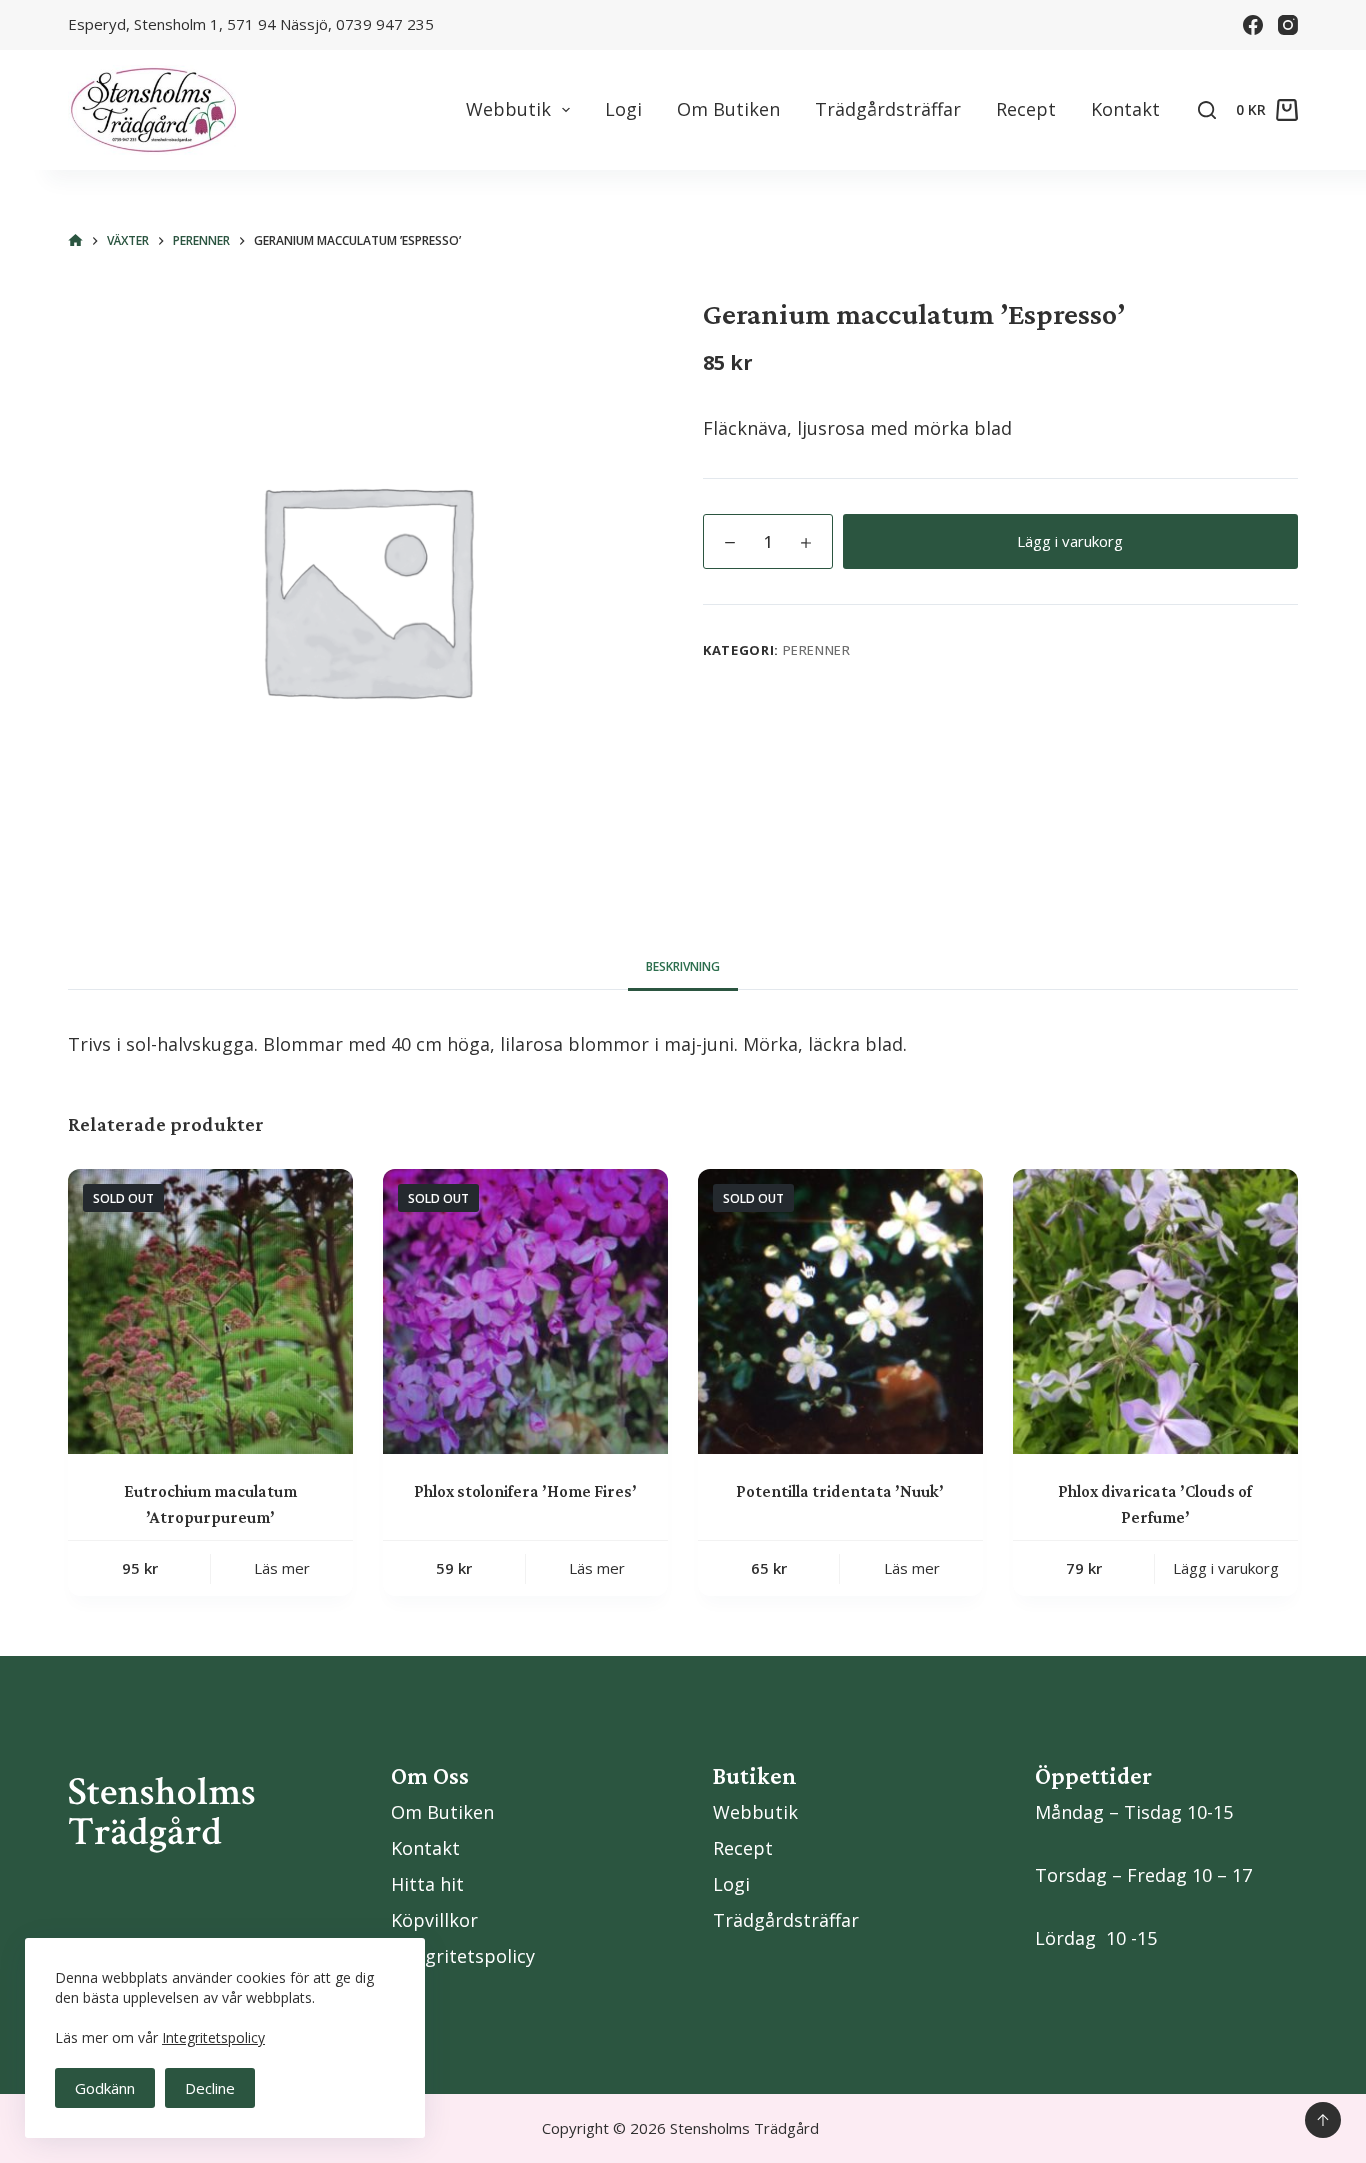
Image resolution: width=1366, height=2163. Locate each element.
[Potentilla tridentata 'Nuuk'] (840, 1311)
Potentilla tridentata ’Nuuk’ (840, 1491)
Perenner (817, 650)
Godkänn (105, 2088)
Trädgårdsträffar (888, 109)
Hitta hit (427, 1884)
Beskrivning (683, 966)
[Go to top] (1323, 2120)
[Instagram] (1288, 25)
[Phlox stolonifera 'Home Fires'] (525, 1311)
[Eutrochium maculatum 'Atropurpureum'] (210, 1311)
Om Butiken (728, 109)
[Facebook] (1253, 25)
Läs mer (282, 1568)
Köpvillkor (434, 1920)
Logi (623, 109)
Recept (1026, 109)
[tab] (683, 966)
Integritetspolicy (213, 2037)
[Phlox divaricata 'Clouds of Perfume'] (1155, 1311)
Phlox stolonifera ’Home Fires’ (525, 1491)
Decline (210, 2088)
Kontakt (1125, 109)
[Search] (1207, 110)
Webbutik (508, 109)
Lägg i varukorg (1070, 541)
